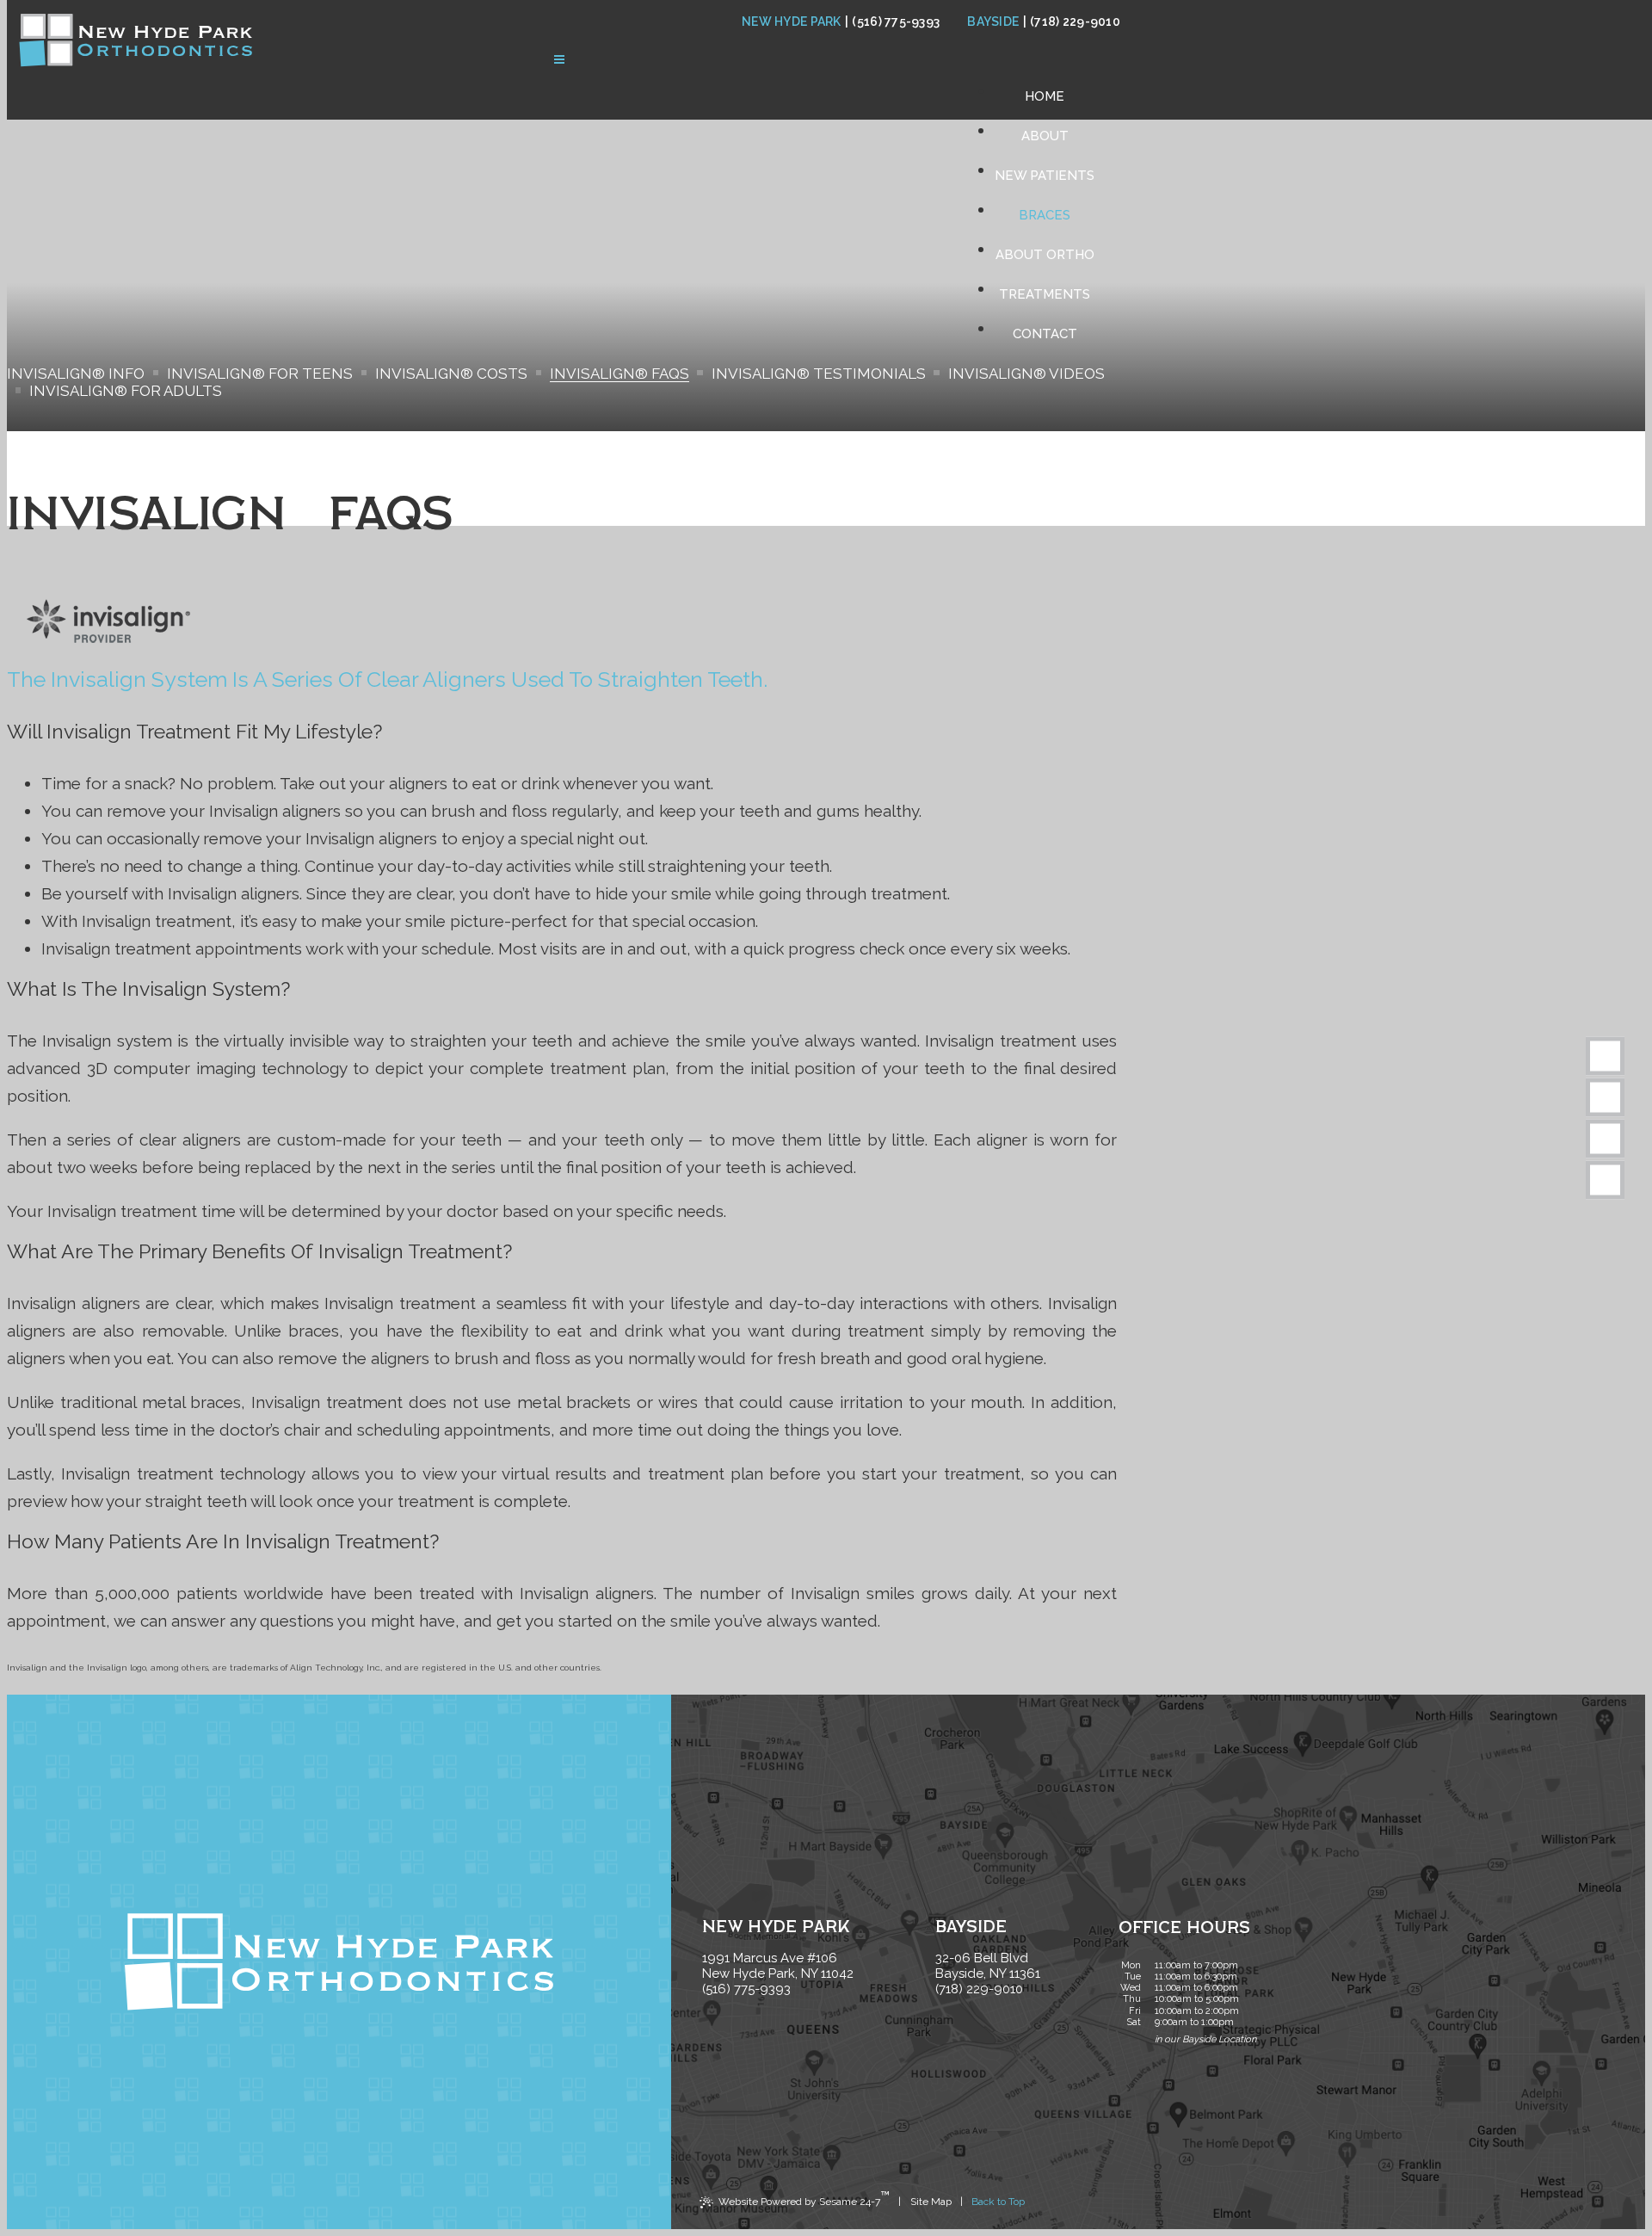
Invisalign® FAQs (619, 374)
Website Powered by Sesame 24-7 (804, 2198)
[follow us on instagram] (1605, 1180)
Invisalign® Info (76, 374)
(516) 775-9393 (892, 22)
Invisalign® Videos (1026, 374)
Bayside (993, 22)
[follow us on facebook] (1605, 1056)
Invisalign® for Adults (126, 391)
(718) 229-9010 (1072, 22)
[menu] (559, 61)
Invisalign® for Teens (260, 374)
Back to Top (998, 2202)
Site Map (931, 2202)
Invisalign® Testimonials (819, 374)
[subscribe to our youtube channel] (1605, 1139)
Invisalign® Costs (451, 374)
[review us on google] (1605, 1098)
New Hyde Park (792, 22)
